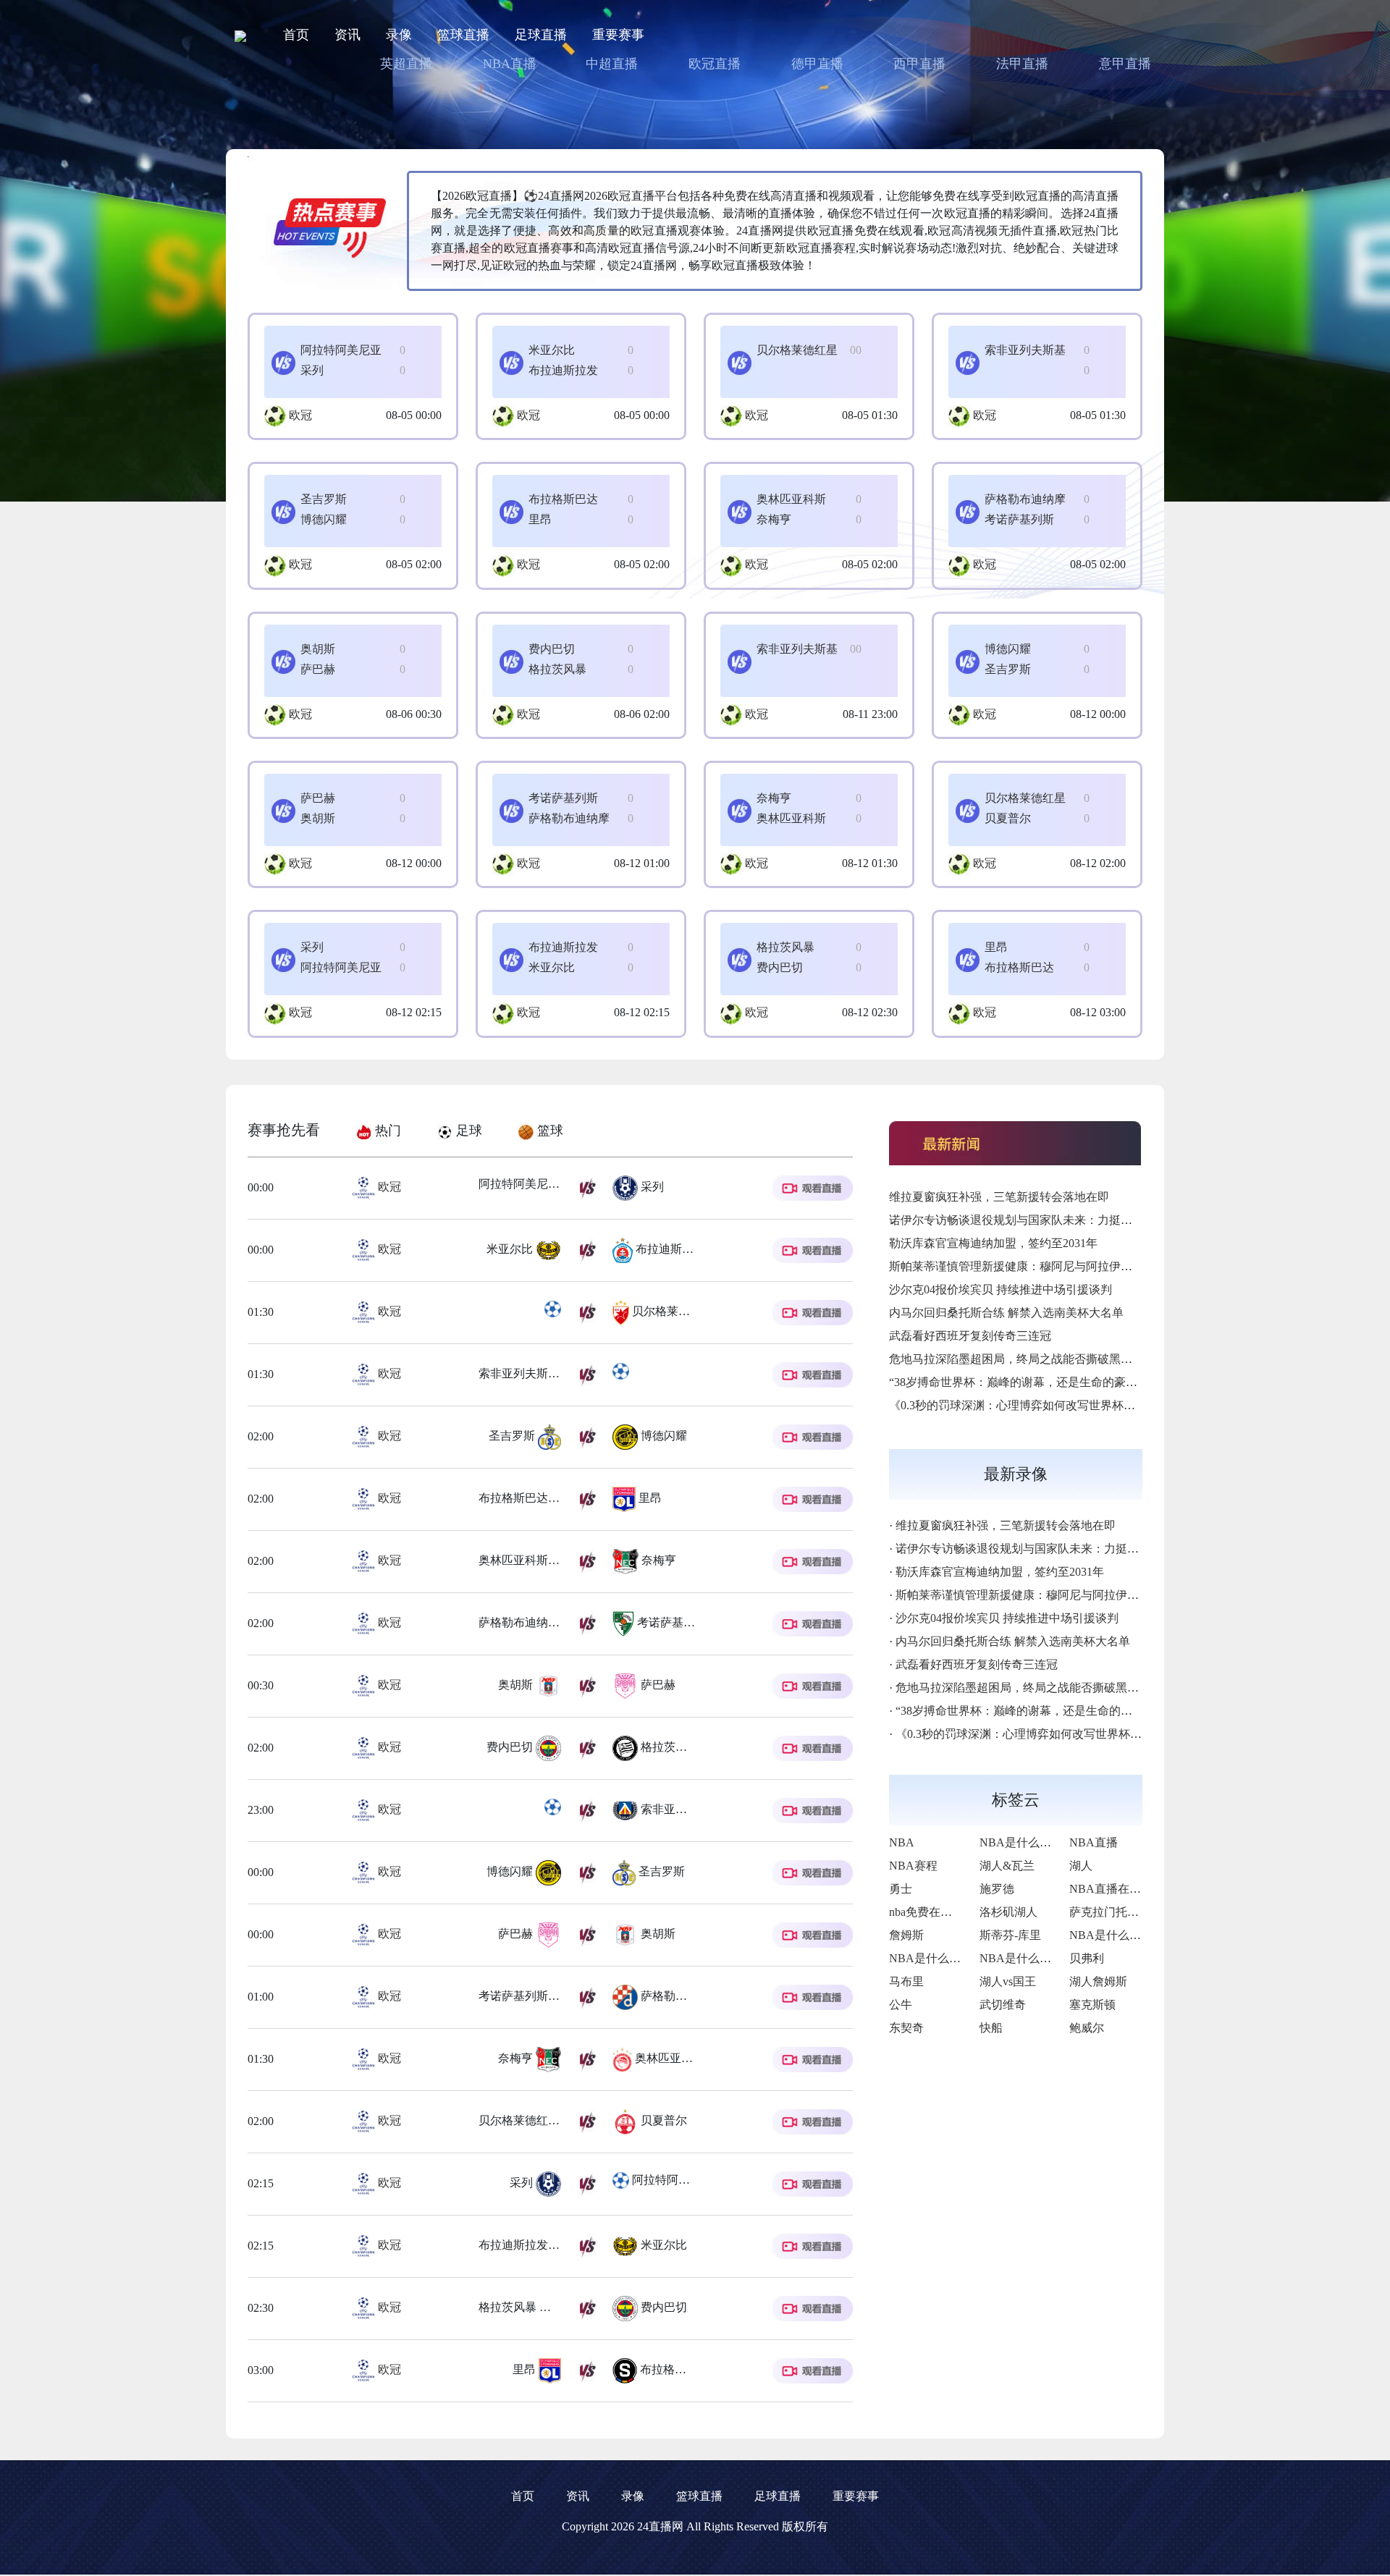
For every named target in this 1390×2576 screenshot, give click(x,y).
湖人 (1081, 1866)
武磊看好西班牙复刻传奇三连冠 (970, 1336)
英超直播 (406, 64)
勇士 (901, 1889)
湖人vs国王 (1008, 1981)
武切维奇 (1003, 2005)
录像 (399, 35)
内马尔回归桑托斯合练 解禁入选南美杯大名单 (1006, 1313)
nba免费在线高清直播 (944, 1912)
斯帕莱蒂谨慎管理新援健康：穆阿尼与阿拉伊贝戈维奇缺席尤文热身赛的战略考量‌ (1098, 1266)
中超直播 (612, 64)
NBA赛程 (913, 1866)
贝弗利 (1087, 1958)
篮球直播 (463, 35)
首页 (296, 35)
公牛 (901, 2005)
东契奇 (906, 2028)
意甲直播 (1125, 64)
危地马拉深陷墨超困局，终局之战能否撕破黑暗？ (1016, 1359)
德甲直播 (817, 64)
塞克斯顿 (1092, 2005)
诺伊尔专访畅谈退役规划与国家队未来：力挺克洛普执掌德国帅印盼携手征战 (1086, 1220)
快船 (991, 2028)
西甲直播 (919, 64)
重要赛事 (618, 35)
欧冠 (300, 415)
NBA (902, 1842)
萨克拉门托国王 (1110, 1912)
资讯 (347, 35)
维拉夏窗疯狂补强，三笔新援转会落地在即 (999, 1197)
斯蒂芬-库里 (1010, 1935)
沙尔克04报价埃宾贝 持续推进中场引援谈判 (1001, 1289)
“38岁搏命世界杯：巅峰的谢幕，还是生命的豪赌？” (1022, 1382)
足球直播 (541, 35)
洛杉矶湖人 (1008, 1912)
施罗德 (997, 1889)
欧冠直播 (715, 64)
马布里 (906, 1981)
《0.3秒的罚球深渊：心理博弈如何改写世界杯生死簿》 (1029, 1405)
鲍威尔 (1087, 2028)
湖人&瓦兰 (1007, 1866)
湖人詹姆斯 (1098, 1981)
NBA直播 (510, 64)
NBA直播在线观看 (1117, 1889)
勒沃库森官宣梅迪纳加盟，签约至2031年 (993, 1243)
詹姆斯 (906, 1935)
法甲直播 (1022, 64)
